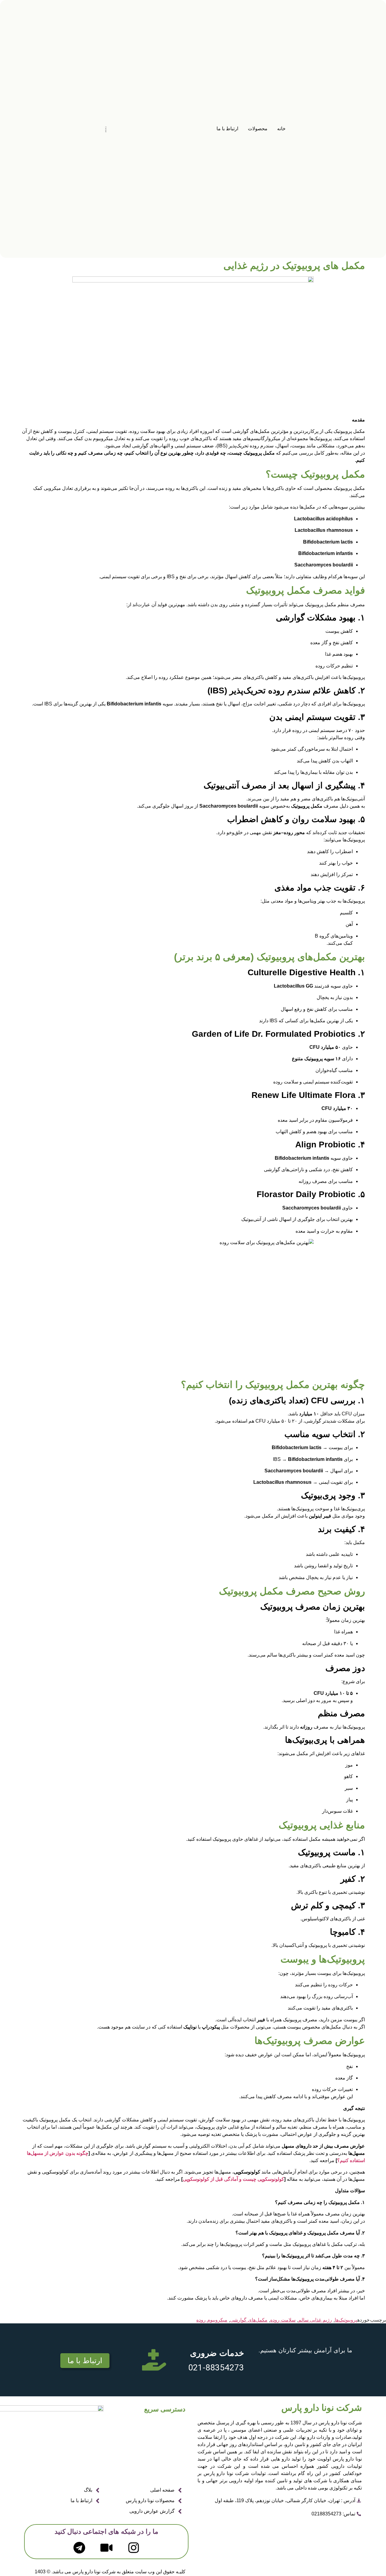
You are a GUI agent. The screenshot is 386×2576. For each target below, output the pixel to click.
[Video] (106, 2548)
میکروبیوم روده (212, 2320)
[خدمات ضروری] (154, 2360)
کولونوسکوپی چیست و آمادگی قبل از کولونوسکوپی (233, 2179)
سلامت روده (283, 2320)
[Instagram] (134, 2548)
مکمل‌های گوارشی (249, 2320)
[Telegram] (79, 2548)
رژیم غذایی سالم (315, 2320)
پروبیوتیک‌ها (346, 2320)
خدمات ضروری (217, 2353)
